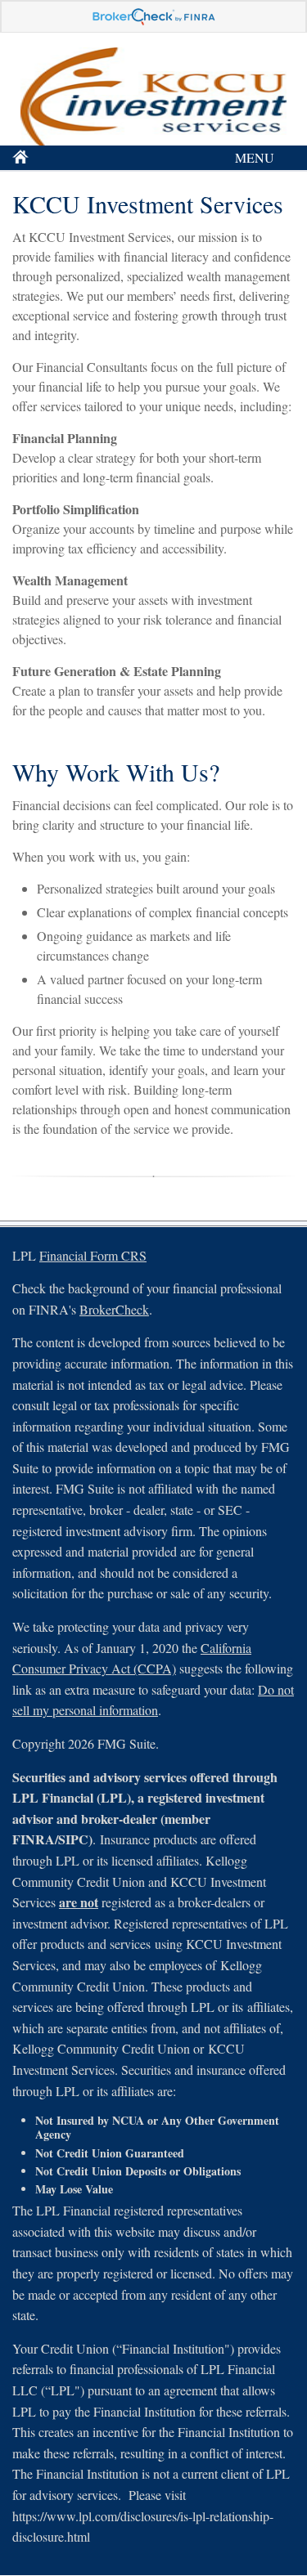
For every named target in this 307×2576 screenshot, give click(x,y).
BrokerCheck (114, 1309)
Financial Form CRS (93, 1255)
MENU (255, 157)
